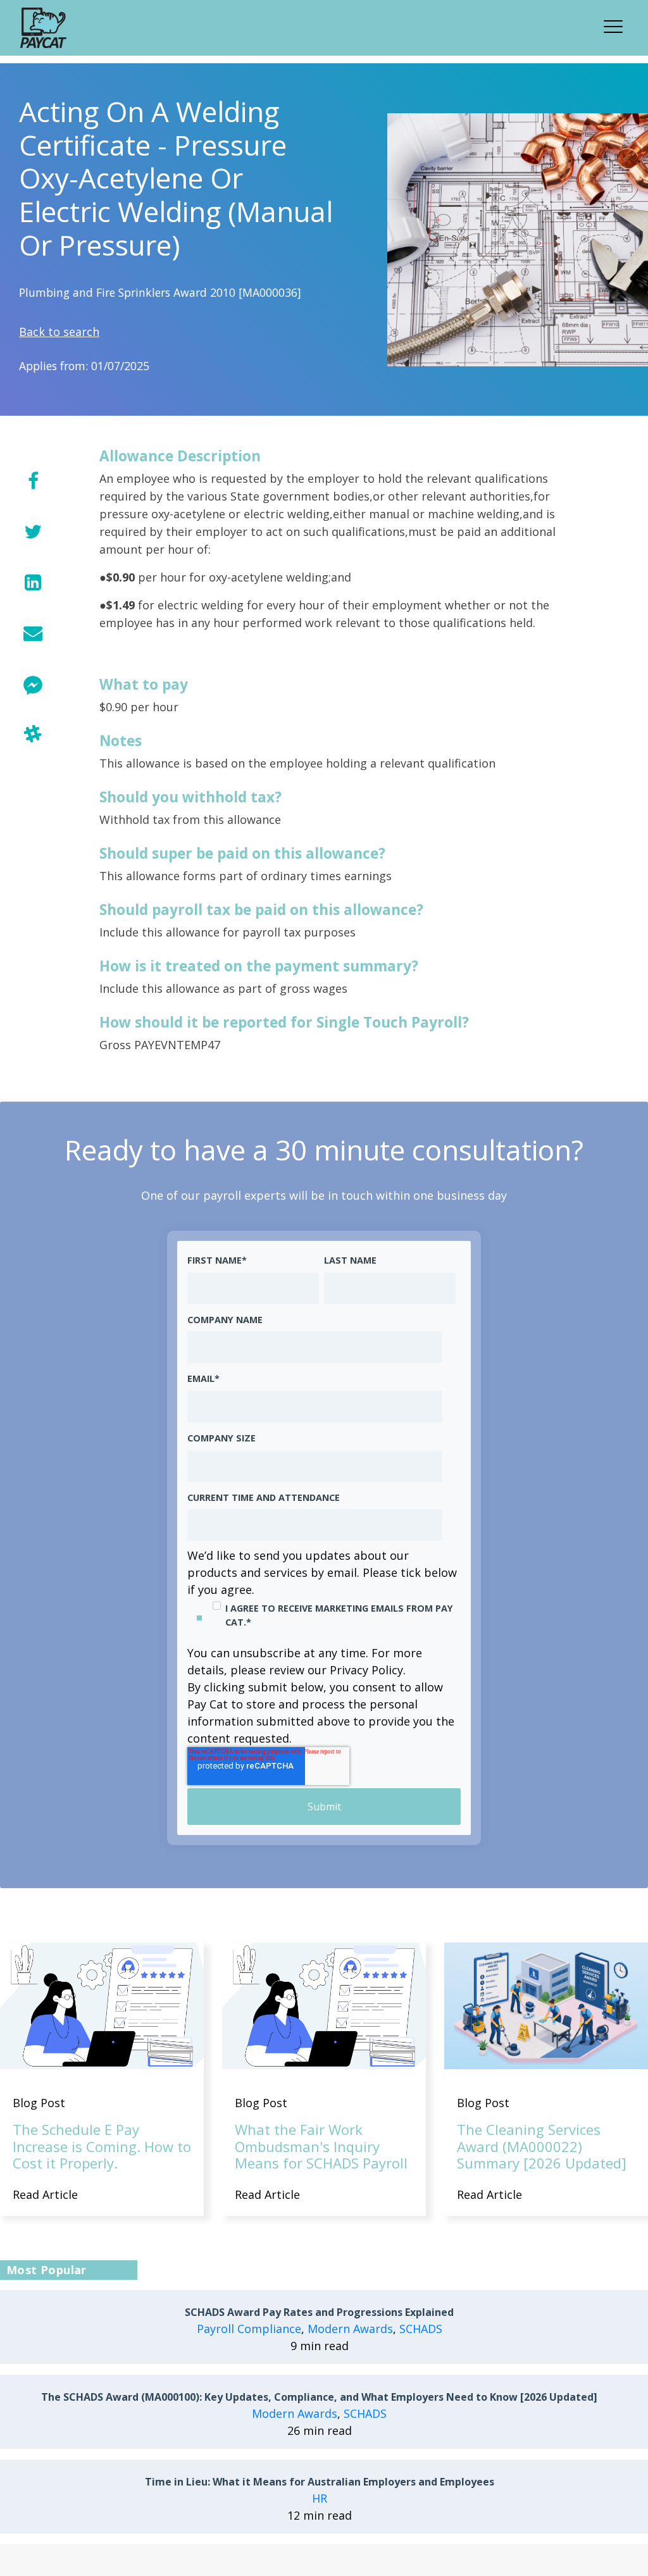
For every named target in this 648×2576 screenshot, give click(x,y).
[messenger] (33, 683)
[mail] (33, 632)
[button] (617, 25)
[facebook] (33, 481)
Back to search (59, 332)
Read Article (45, 2194)
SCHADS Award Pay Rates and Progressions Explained (319, 2312)
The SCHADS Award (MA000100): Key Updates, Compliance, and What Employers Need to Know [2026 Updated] (319, 2397)
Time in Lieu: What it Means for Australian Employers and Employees (320, 2482)
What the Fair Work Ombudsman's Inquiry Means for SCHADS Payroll (321, 2146)
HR (320, 2498)
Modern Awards (350, 2329)
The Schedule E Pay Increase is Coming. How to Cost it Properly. (102, 2146)
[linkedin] (33, 582)
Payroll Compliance (249, 2329)
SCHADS (421, 2329)
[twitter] (33, 531)
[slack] (33, 734)
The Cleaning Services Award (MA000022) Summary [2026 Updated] (542, 2146)
